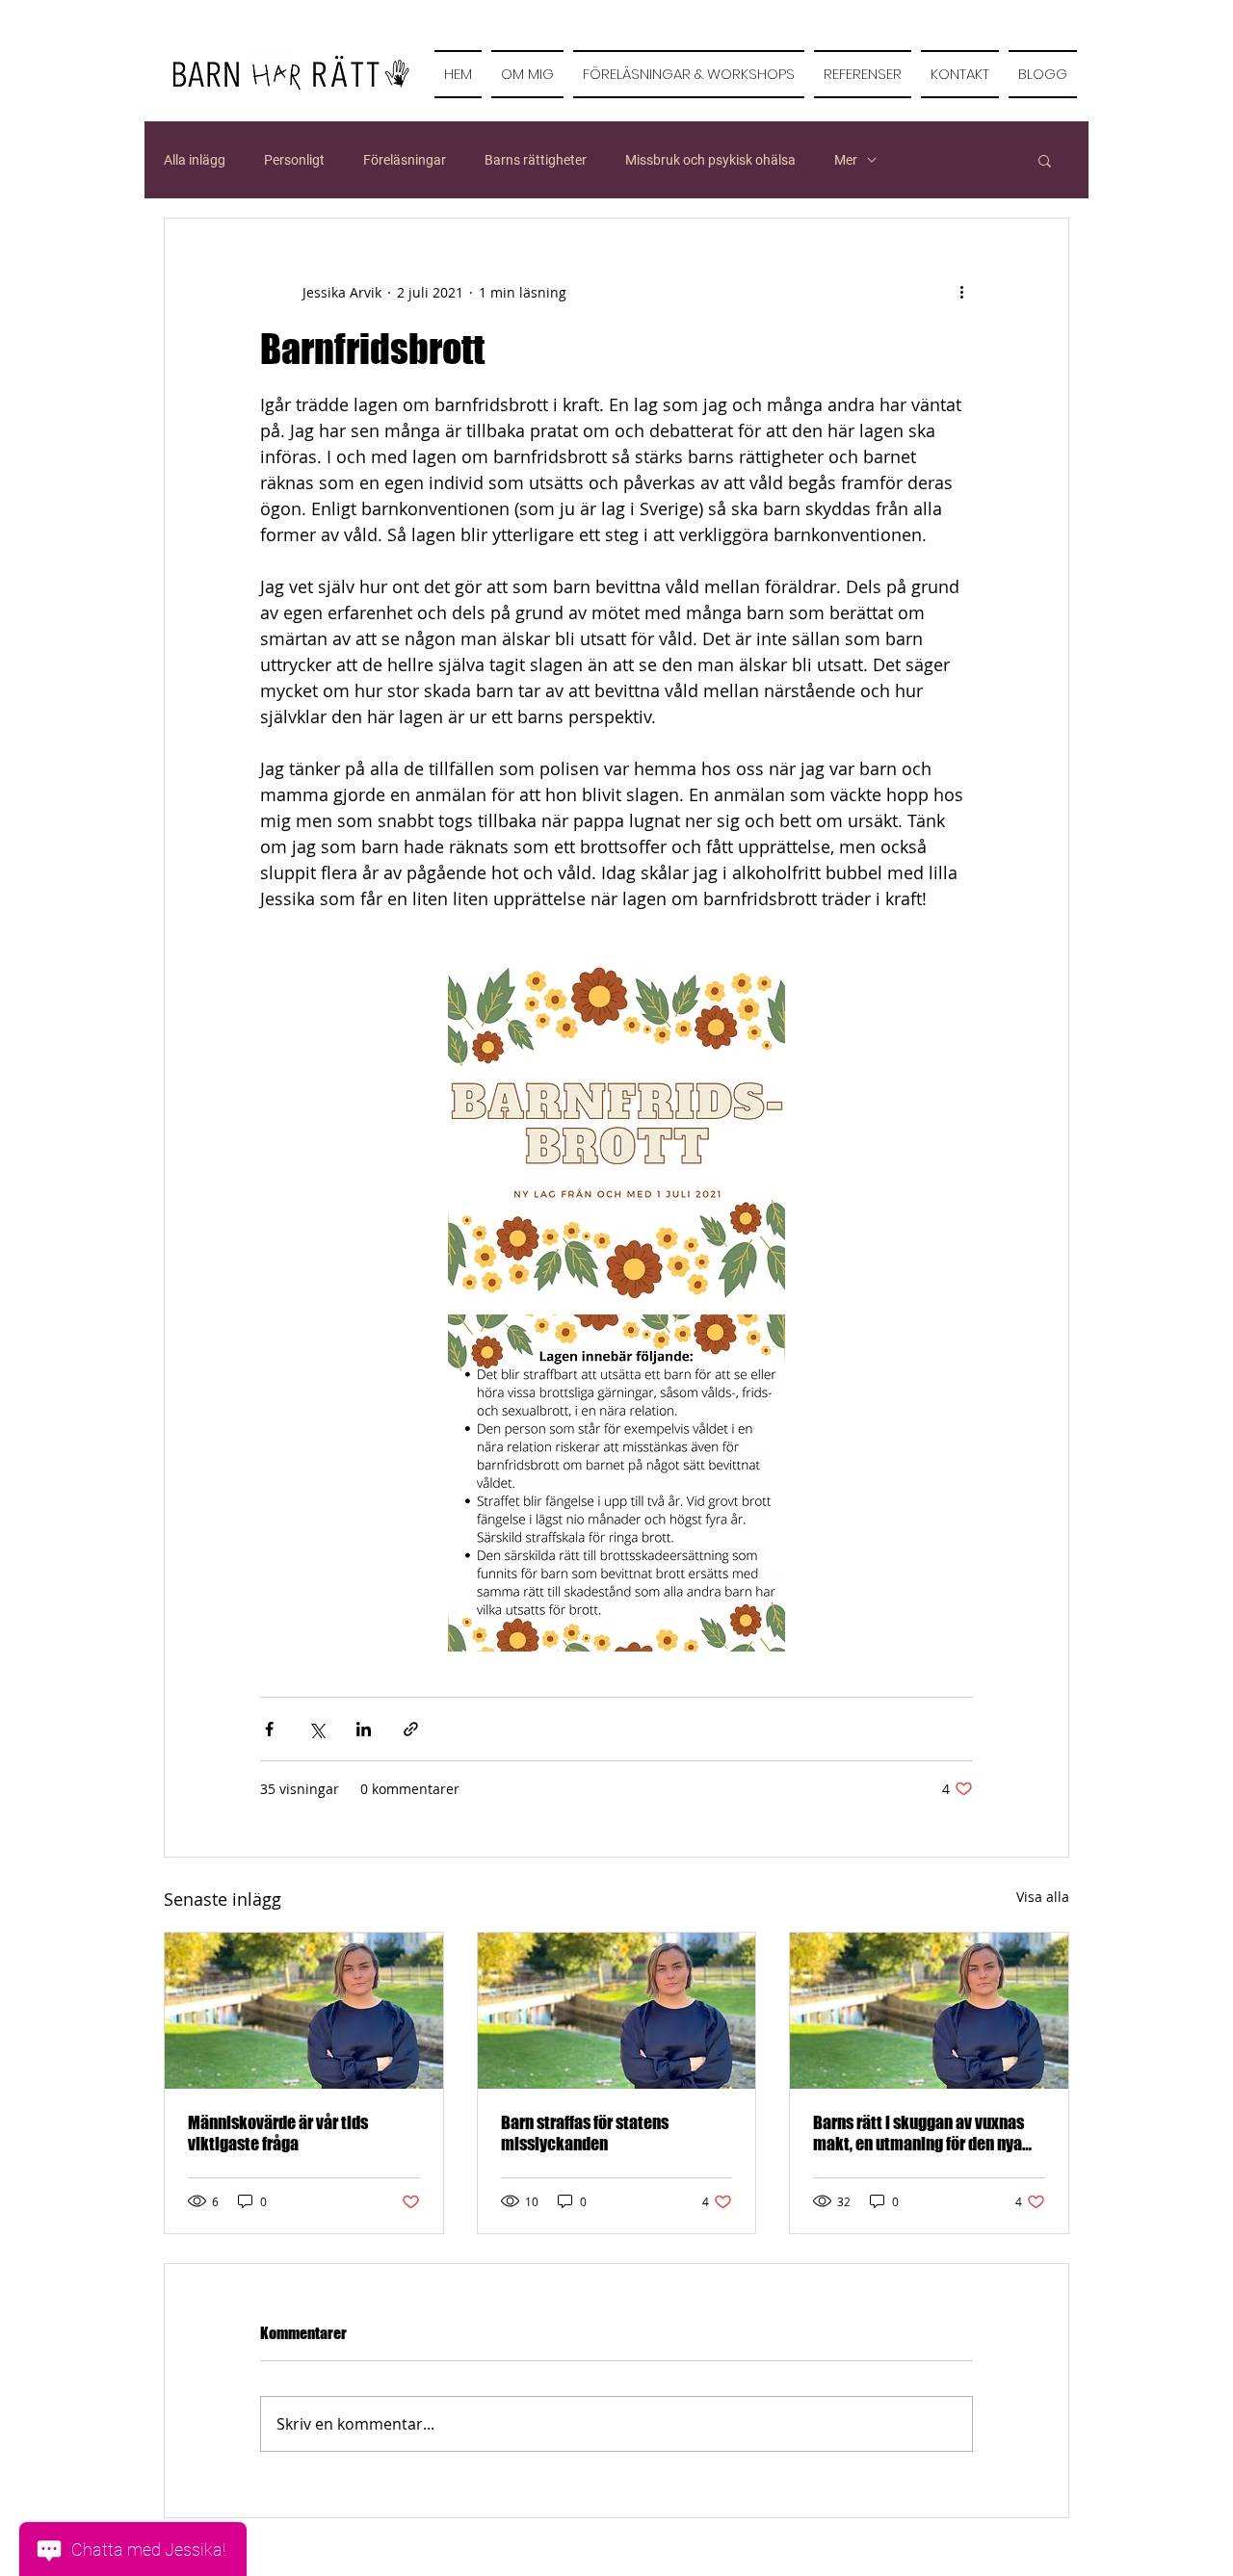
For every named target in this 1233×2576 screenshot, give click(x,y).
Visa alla (1043, 1897)
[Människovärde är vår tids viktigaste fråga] (304, 2011)
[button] (1045, 160)
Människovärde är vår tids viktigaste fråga (278, 2133)
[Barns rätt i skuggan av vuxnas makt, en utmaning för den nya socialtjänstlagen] (929, 2011)
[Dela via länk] (411, 1729)
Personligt (294, 160)
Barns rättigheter (536, 160)
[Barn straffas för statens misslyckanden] (617, 2011)
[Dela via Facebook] (269, 1729)
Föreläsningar (405, 160)
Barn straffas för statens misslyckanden (585, 2133)
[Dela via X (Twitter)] (316, 1729)
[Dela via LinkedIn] (364, 1729)
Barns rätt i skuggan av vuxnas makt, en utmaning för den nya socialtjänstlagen (918, 2133)
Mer (846, 160)
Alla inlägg (195, 160)
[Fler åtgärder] (961, 292)
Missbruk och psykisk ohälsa (710, 160)
